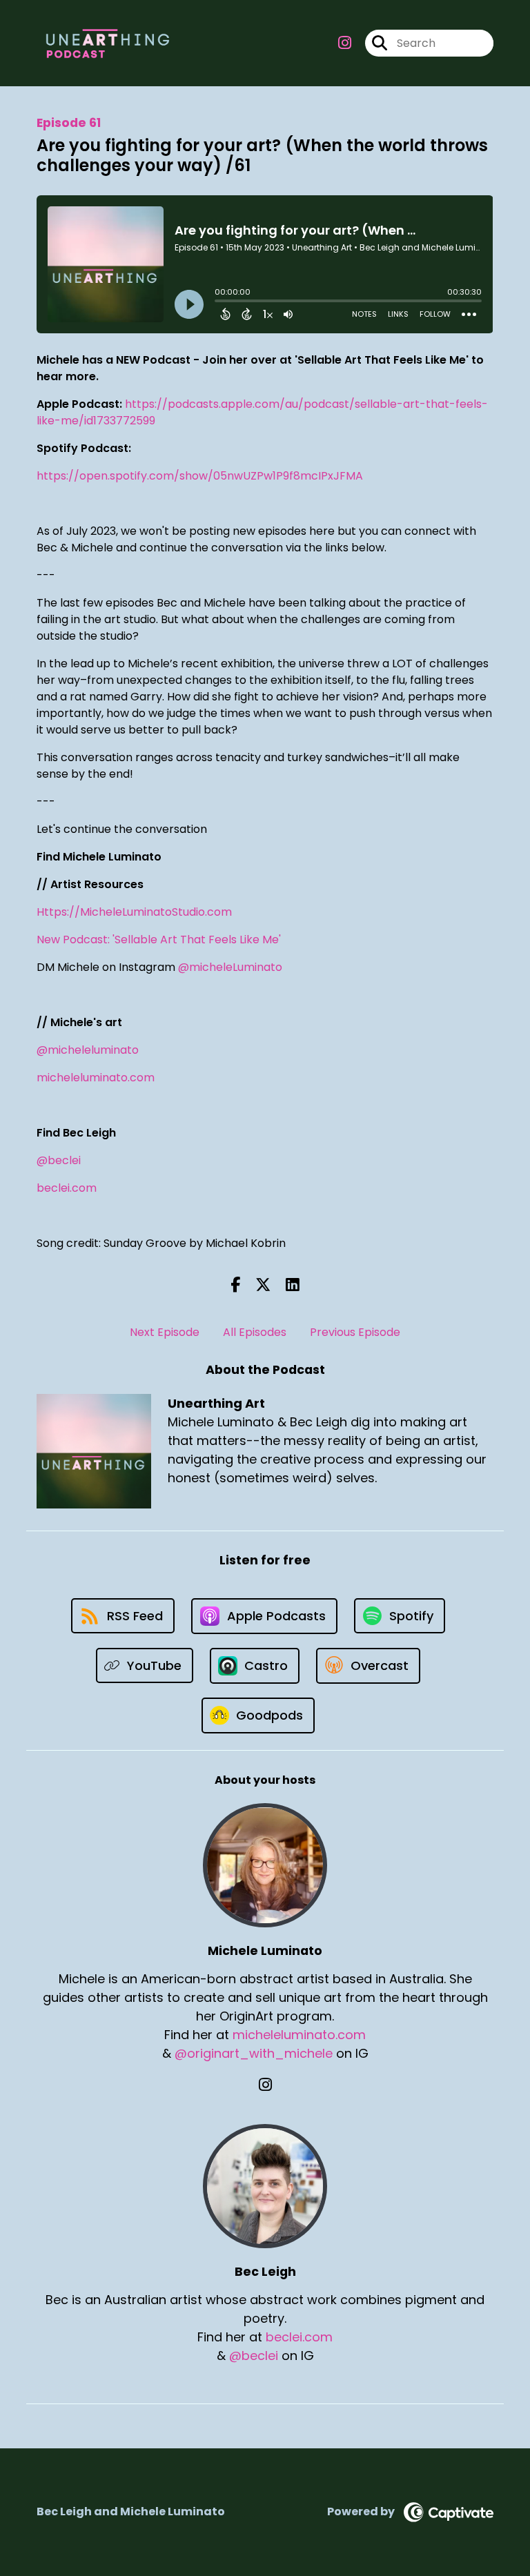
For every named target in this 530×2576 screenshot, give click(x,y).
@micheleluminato (88, 1050)
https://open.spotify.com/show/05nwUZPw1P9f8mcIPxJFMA (200, 476)
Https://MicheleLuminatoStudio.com (134, 912)
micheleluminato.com (96, 1078)
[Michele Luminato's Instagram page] (265, 2085)
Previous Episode (355, 1332)
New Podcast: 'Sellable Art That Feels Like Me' (159, 940)
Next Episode (165, 1332)
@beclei (59, 1160)
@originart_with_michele (254, 2053)
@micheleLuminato (230, 967)
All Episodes (255, 1332)
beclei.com (67, 1188)
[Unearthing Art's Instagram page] (345, 43)
